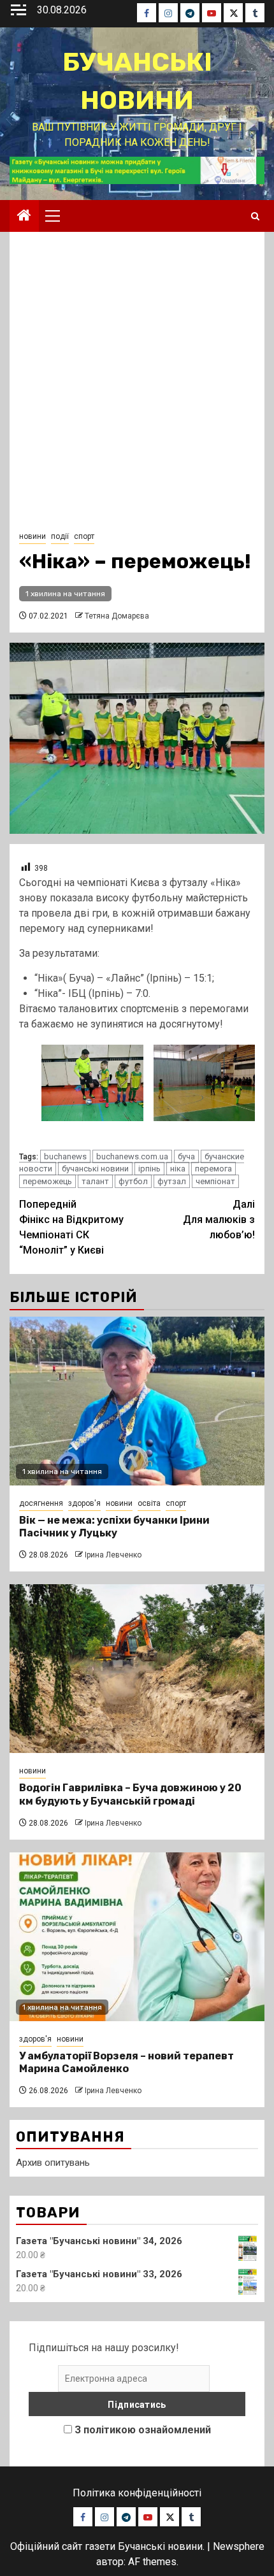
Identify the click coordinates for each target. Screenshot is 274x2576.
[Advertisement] (137, 385)
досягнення (41, 1503)
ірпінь (149, 1169)
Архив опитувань (53, 2163)
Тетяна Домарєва (117, 616)
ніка (178, 1169)
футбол (133, 1181)
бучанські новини (95, 1169)
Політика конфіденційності (137, 2493)
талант (95, 1181)
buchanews (65, 1156)
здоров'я (84, 1503)
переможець (47, 1181)
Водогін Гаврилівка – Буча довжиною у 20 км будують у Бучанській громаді (130, 1794)
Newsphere (239, 2546)
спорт (84, 536)
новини (32, 536)
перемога (213, 1169)
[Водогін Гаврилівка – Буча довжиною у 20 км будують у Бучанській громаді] (137, 1669)
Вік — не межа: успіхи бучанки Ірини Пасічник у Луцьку (114, 1527)
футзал (172, 1181)
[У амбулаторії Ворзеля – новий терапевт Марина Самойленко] (137, 1937)
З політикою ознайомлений (143, 2430)
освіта (149, 1503)
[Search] (255, 216)
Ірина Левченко (113, 1555)
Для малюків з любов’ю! (219, 1220)
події (60, 536)
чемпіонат (215, 1181)
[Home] (24, 217)
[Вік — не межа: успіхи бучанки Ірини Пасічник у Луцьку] (137, 1401)
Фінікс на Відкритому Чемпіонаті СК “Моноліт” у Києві (71, 1227)
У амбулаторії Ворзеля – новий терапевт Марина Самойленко (126, 2063)
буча (186, 1156)
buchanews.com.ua (132, 1156)
